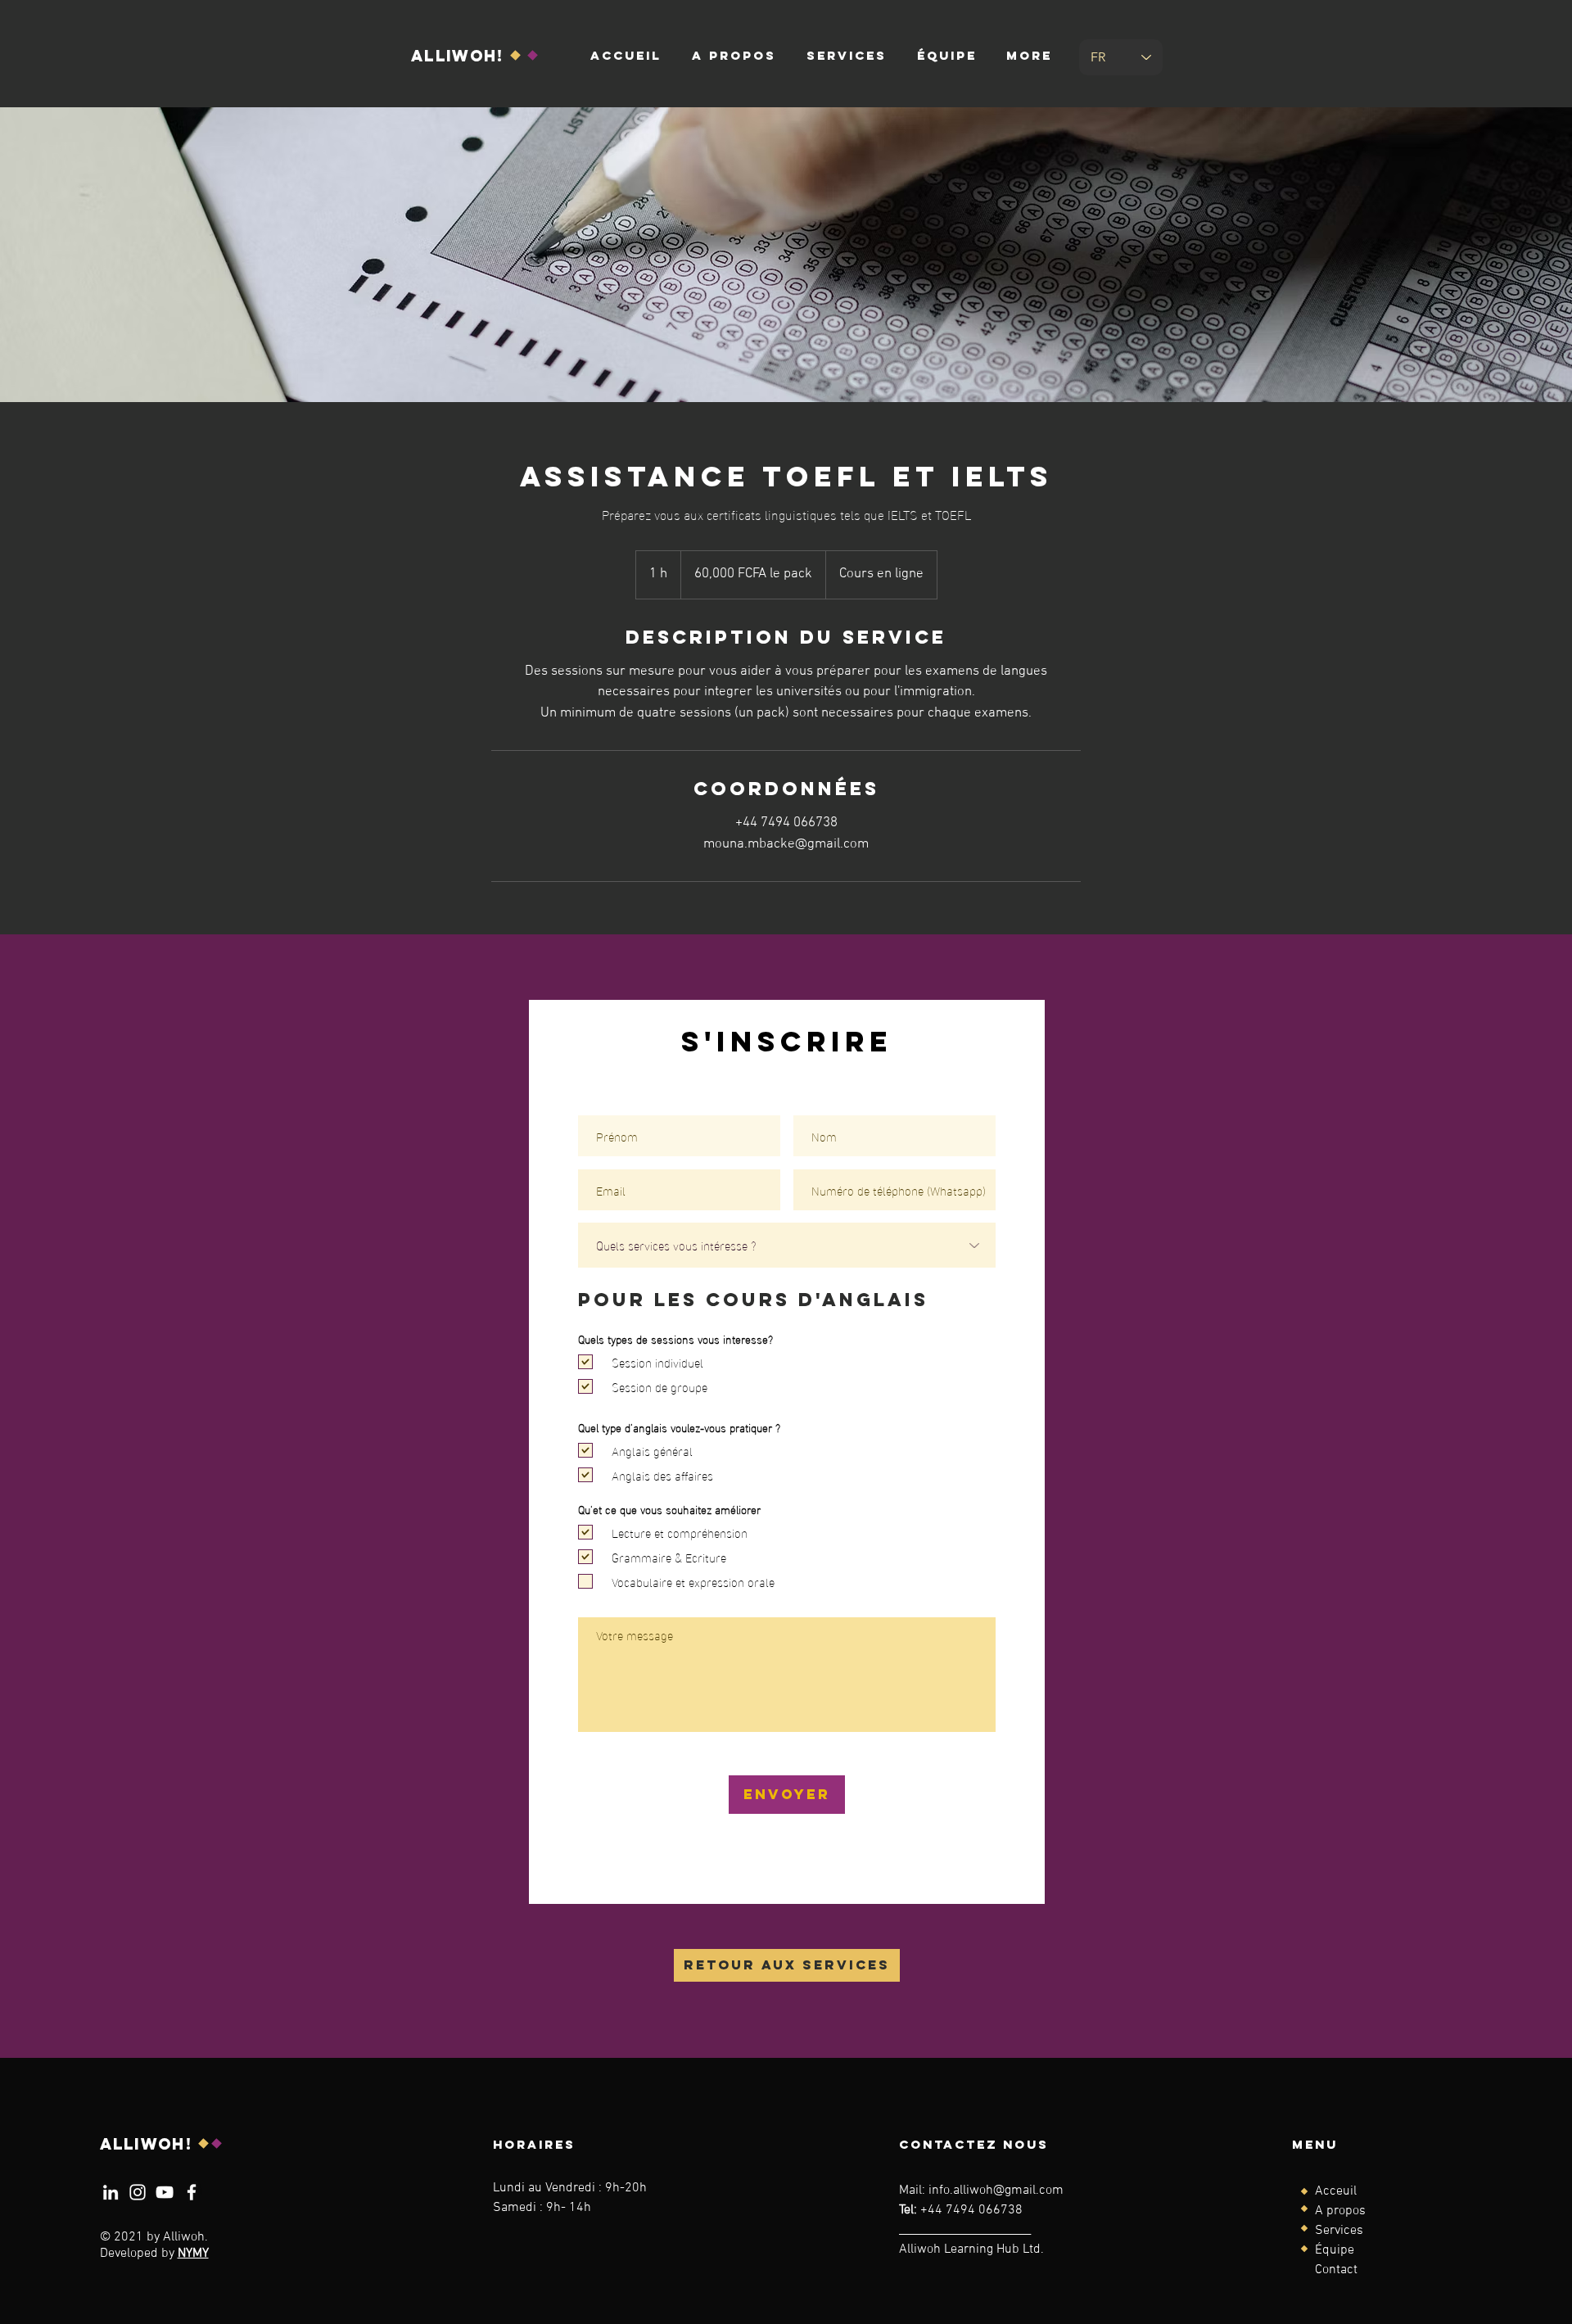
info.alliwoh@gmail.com (996, 2191)
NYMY (193, 2254)
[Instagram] (138, 2192)
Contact (1336, 2270)
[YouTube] (165, 2192)
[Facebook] (192, 2192)
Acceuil (1336, 2191)
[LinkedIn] (111, 2192)
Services (1339, 2231)
